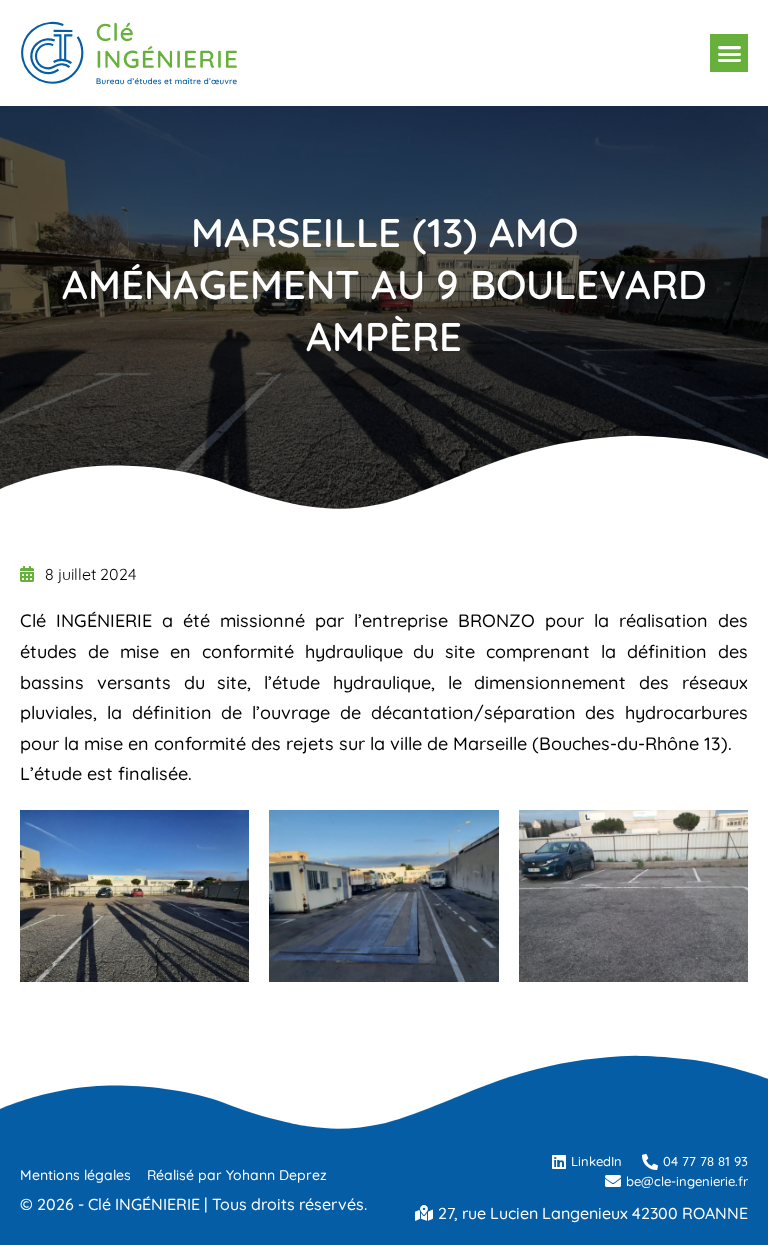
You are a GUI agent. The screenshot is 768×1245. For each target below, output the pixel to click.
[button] (729, 53)
